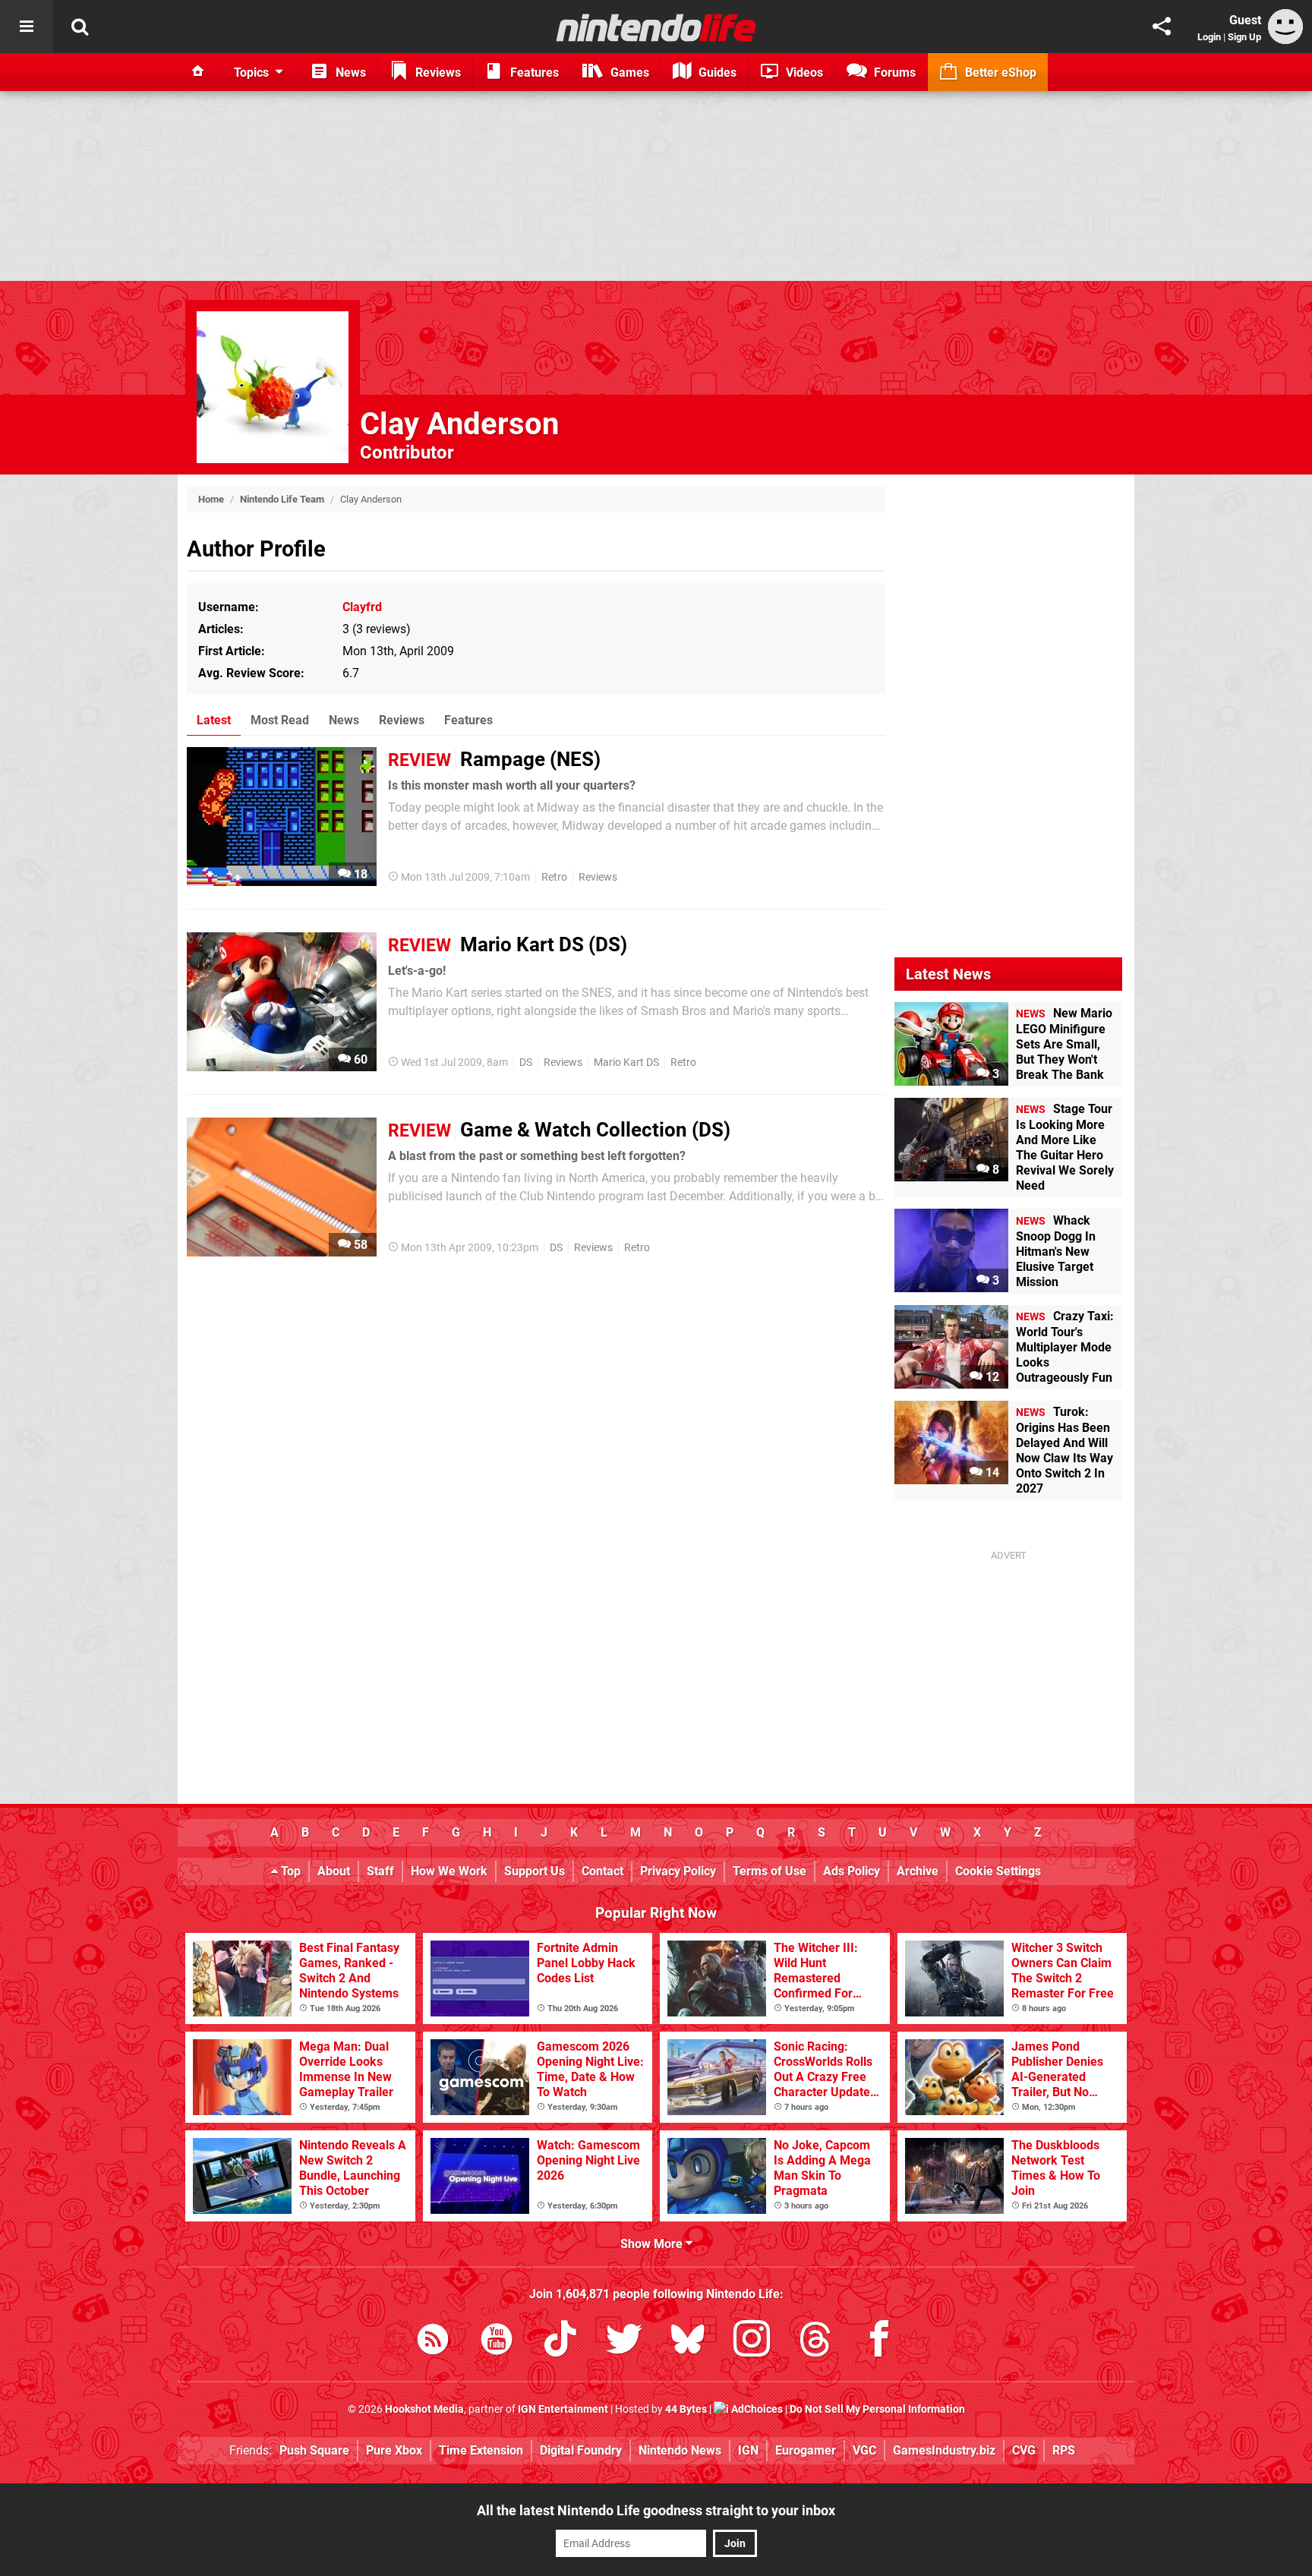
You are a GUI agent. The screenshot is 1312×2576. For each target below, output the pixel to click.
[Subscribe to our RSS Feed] (433, 2342)
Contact (602, 1871)
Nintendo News (680, 2450)
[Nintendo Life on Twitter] (624, 2342)
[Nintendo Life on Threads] (815, 2342)
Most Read (280, 720)
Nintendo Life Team (282, 499)
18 (359, 874)
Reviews (402, 720)
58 (359, 1245)
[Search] (80, 27)
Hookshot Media (424, 2409)
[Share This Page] (1162, 27)
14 (991, 1472)
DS (526, 1063)
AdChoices (756, 2409)
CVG (1024, 2450)
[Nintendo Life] (656, 27)
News (344, 720)
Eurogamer (806, 2450)
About (334, 1871)
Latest (214, 720)
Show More (653, 2244)
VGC (864, 2450)
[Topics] (27, 27)
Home (211, 499)
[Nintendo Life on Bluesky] (688, 2342)
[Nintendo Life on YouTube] (497, 2342)
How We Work (449, 1871)
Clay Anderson (459, 424)
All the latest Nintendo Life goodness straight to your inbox (656, 2510)
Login (1209, 37)
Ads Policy (852, 1871)
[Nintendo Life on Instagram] (752, 2342)
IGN (748, 2450)
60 (359, 1059)
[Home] (198, 72)
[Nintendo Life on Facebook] (879, 2342)
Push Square (314, 2450)
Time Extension (481, 2450)
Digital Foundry (581, 2450)
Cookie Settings (998, 1871)
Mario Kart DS (626, 1063)
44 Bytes (686, 2409)
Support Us (535, 1871)
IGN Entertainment (563, 2409)
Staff (380, 1871)
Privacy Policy (678, 1871)
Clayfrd (362, 607)
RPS (1064, 2450)
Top (289, 1871)
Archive (918, 1871)
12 (991, 1377)
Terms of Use (770, 1871)
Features (468, 720)
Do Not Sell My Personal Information (877, 2409)
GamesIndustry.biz (944, 2450)
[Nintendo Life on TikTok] (560, 2342)
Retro (554, 877)
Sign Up (1244, 37)
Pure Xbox (394, 2450)
